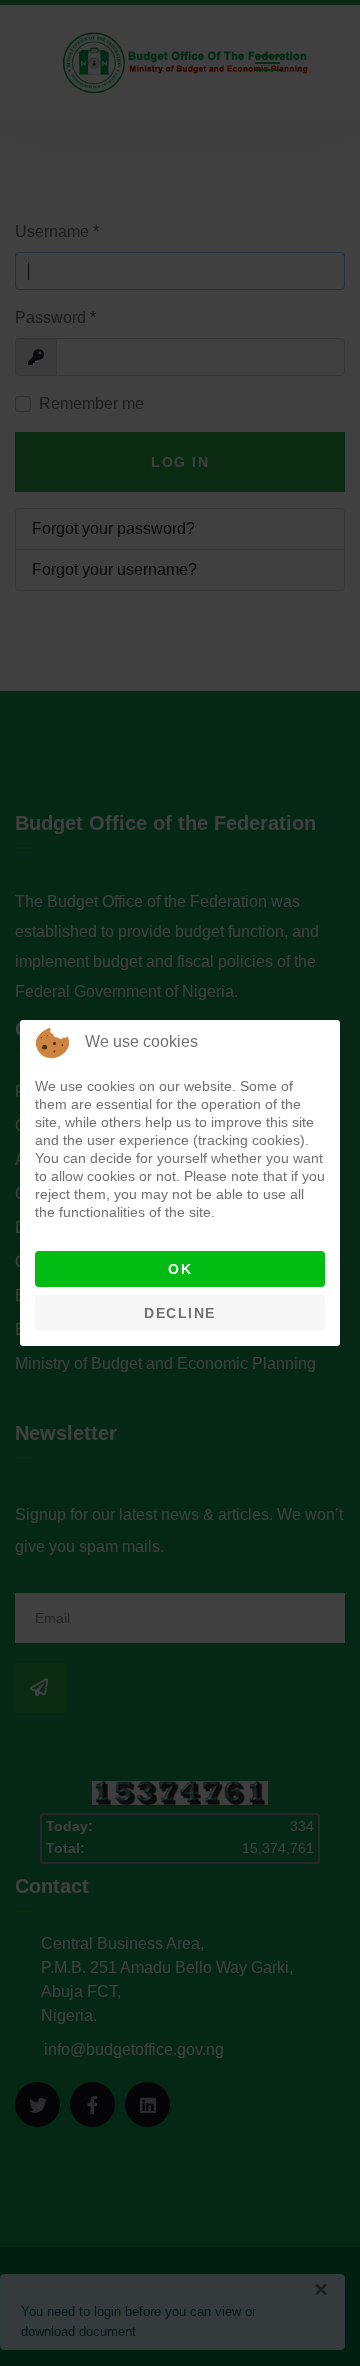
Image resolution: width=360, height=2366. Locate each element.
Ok (180, 1269)
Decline (180, 1313)
